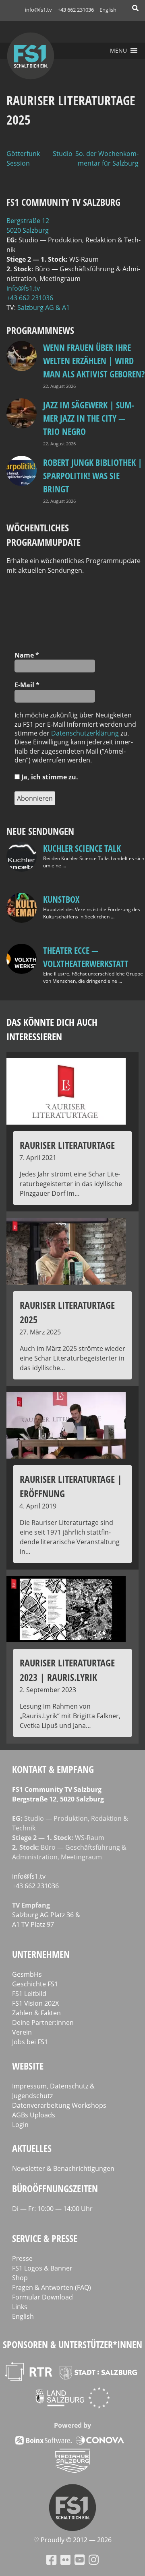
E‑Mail (27, 685)
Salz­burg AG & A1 (43, 307)
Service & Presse (45, 2238)
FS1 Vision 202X (35, 2003)
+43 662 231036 (76, 10)
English (108, 10)
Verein (22, 2032)
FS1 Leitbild (29, 1994)
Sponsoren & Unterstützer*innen (72, 2344)
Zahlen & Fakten (36, 2013)
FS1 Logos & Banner (42, 2268)
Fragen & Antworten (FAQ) (52, 2287)
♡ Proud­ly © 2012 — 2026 (72, 2540)
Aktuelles (32, 2148)
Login (20, 2125)
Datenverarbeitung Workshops (59, 2105)
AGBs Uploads (34, 2115)
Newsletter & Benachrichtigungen (63, 2168)
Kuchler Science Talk (82, 848)
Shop (20, 2278)
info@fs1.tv (38, 10)
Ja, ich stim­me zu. (49, 777)
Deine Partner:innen (43, 2023)
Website (28, 2066)
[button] (118, 51)
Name (27, 655)
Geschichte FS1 (35, 1984)
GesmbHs (27, 1974)
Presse (22, 2258)
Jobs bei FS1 (30, 2042)
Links (20, 2307)
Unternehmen (41, 1954)
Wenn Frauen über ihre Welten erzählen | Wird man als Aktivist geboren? (94, 361)
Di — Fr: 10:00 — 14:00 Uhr (52, 2209)
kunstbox (61, 899)
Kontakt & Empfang (53, 1769)
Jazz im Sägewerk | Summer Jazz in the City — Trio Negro (89, 418)
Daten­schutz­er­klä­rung (85, 733)
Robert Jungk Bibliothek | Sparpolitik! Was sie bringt (93, 475)
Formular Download (42, 2297)
